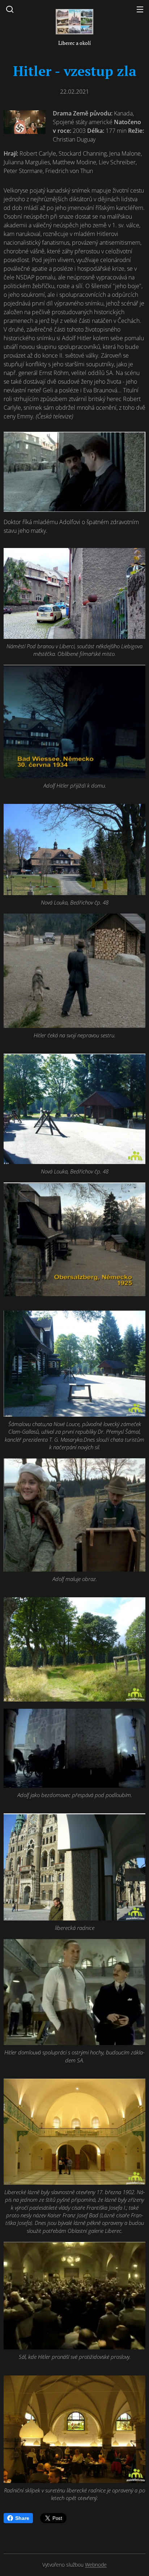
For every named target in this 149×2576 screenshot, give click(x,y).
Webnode (96, 2565)
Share (22, 2518)
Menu (140, 9)
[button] (10, 9)
